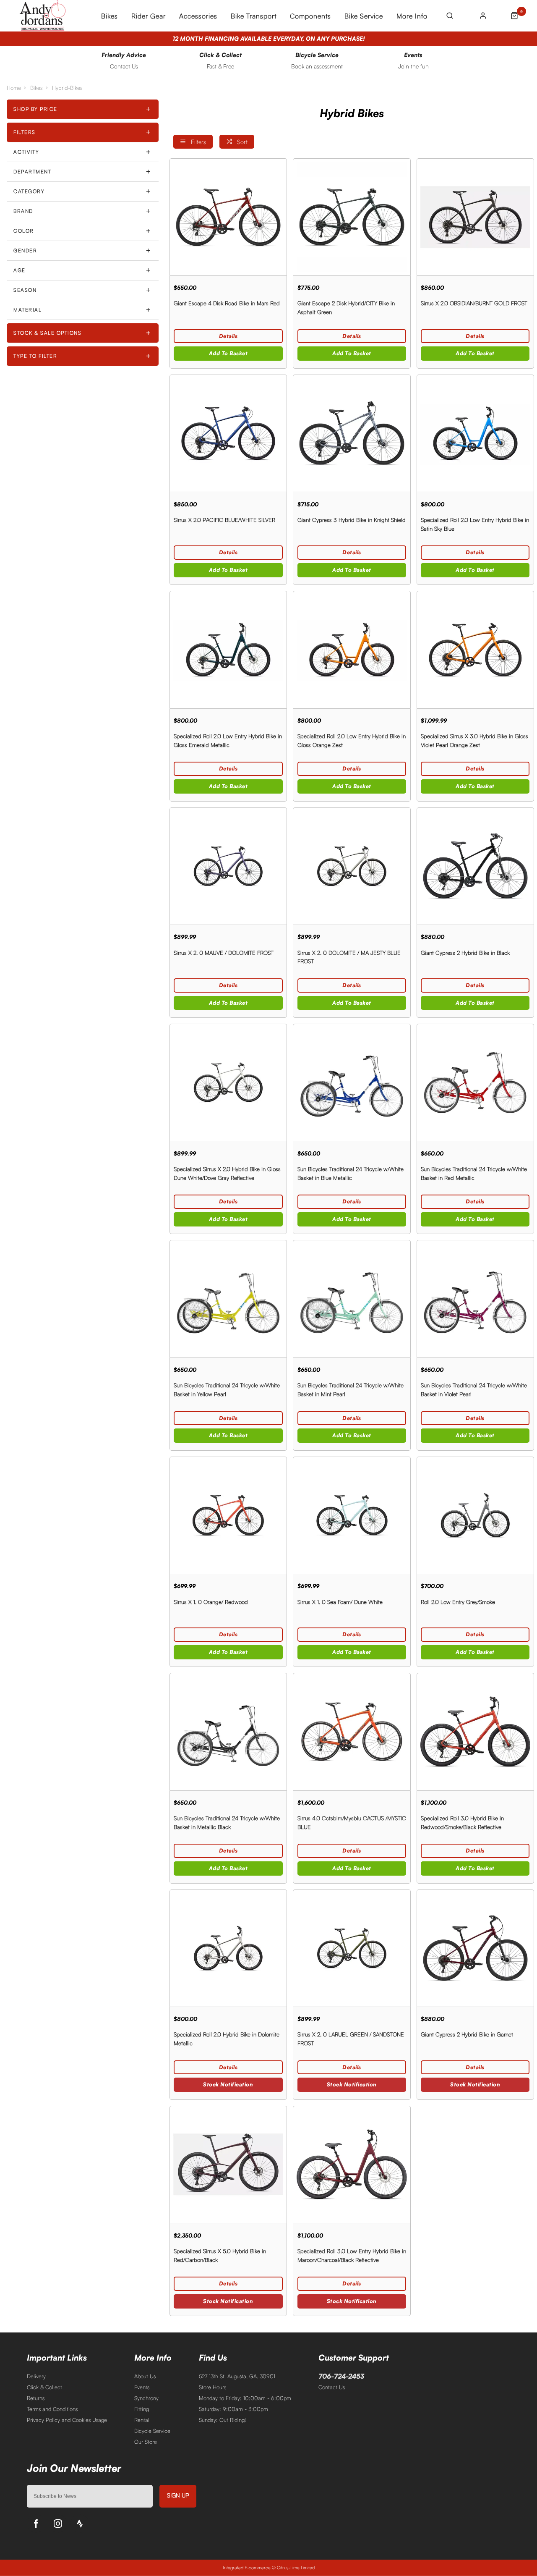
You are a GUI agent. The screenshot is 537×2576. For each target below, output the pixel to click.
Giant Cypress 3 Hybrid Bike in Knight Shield (352, 520)
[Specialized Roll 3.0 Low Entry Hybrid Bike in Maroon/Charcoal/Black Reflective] (352, 2164)
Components (310, 16)
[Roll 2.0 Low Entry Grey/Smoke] (475, 1515)
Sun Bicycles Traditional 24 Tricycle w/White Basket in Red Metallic (474, 1173)
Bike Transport (254, 16)
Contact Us (332, 2387)
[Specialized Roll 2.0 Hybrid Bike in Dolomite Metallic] (228, 1948)
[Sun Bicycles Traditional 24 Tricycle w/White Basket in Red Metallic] (475, 1082)
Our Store (146, 2442)
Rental (142, 2420)
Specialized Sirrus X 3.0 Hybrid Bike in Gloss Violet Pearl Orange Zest (474, 740)
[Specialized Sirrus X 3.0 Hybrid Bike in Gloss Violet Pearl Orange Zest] (475, 649)
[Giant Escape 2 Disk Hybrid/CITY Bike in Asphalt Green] (352, 217)
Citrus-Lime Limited (296, 2568)
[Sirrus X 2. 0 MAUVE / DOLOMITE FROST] (228, 866)
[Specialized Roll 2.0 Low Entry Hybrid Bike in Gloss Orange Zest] (352, 649)
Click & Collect (44, 2387)
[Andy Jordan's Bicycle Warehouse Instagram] (58, 2524)
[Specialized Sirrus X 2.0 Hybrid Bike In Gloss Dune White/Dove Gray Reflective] (228, 1082)
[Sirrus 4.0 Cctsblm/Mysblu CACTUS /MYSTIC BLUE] (352, 1731)
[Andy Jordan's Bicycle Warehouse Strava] (80, 2524)
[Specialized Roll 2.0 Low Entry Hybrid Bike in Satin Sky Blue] (475, 433)
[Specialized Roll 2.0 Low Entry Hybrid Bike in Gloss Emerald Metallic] (228, 649)
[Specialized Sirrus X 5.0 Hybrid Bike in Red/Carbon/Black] (228, 2164)
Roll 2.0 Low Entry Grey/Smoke (458, 1602)
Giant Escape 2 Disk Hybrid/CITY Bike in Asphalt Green (346, 308)
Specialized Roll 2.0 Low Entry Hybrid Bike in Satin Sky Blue (475, 524)
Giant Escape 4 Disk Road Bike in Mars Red (227, 303)
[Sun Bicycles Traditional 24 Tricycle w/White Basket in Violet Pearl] (475, 1298)
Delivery (36, 2376)
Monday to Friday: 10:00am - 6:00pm (245, 2398)
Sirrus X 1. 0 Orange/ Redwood (211, 1602)
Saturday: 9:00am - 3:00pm (233, 2409)
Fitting (142, 2409)
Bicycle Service (152, 2431)
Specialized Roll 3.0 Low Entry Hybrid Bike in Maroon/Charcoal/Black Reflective (352, 2255)
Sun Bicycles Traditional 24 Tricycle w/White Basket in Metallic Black (227, 1823)
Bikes (109, 16)
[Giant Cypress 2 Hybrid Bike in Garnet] (475, 1948)
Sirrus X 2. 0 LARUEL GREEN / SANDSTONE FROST (351, 2039)
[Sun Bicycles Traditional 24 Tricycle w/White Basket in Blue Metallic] (352, 1082)
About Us (145, 2376)
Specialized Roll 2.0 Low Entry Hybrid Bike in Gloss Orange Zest (352, 740)
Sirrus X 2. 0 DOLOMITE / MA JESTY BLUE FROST (349, 957)
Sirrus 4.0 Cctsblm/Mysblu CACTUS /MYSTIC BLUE (352, 1823)
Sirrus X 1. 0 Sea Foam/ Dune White (340, 1602)
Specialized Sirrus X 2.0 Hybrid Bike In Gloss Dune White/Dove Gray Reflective (227, 1173)
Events (142, 2387)
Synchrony (146, 2398)
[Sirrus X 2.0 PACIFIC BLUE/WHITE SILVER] (228, 433)
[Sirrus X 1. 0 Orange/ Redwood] (228, 1515)
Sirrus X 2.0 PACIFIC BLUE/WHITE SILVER (224, 520)
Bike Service (364, 16)
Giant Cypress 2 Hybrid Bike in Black (465, 953)
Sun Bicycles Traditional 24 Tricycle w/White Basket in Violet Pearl (474, 1390)
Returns (36, 2398)
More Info (412, 16)
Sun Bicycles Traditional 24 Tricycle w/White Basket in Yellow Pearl (227, 1390)
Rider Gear (149, 16)
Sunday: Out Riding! (222, 2420)
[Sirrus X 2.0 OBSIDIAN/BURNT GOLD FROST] (475, 217)
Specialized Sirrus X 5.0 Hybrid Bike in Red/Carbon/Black (220, 2255)
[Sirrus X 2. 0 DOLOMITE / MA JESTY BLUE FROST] (352, 866)
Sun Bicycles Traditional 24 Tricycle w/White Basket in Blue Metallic (351, 1173)
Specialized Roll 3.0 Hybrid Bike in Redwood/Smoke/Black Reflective (462, 1823)
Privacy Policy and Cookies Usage (67, 2420)
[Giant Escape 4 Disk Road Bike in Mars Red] (228, 217)
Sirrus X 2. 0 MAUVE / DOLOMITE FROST (224, 953)
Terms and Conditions (52, 2409)
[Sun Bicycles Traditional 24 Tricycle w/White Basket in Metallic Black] (228, 1731)
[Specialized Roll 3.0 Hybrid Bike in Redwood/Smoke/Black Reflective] (475, 1731)
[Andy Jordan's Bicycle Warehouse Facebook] (36, 2524)
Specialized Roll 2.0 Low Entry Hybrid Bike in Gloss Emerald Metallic (228, 740)
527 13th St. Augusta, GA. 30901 (237, 2376)
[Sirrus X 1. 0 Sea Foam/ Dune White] (352, 1515)
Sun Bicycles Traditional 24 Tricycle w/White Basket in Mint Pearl (351, 1390)
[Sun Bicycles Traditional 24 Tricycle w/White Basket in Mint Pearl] (352, 1298)
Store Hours (212, 2387)
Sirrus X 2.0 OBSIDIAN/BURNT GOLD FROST (474, 303)
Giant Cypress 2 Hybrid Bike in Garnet (467, 2034)
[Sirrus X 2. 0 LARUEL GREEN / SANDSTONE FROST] (352, 1948)
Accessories (198, 16)
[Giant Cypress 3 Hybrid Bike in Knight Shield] (352, 433)
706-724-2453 (341, 2376)
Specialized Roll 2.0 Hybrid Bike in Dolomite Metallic (227, 2039)
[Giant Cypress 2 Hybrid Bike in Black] (475, 866)
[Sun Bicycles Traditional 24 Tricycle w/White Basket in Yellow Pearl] (228, 1298)
